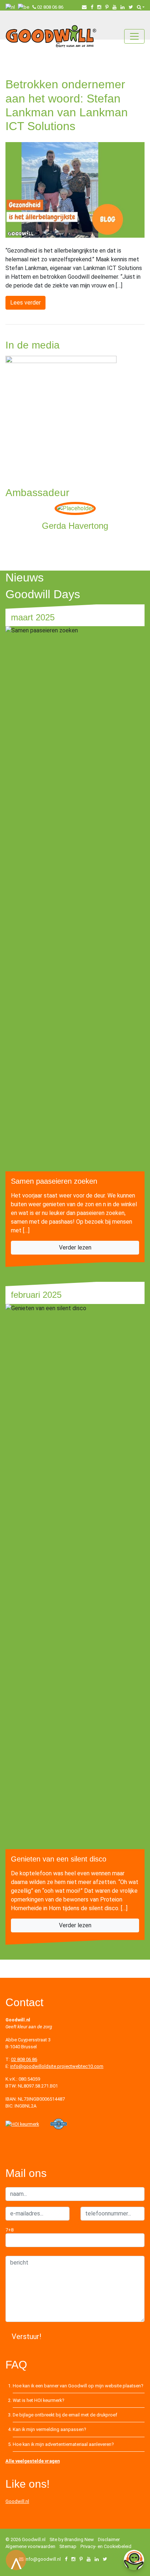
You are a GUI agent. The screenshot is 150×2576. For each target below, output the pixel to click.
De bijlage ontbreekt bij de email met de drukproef (65, 2415)
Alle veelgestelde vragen (33, 2461)
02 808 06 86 (50, 7)
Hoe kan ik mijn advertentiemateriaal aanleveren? (63, 2444)
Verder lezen (75, 1247)
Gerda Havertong (75, 526)
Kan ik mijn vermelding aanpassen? (49, 2429)
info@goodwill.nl (43, 2559)
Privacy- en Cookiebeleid (106, 2546)
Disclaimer (109, 2539)
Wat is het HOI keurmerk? (38, 2400)
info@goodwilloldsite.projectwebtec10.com (57, 2066)
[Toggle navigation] (134, 36)
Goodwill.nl (17, 2501)
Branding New (79, 2539)
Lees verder (25, 303)
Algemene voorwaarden (30, 2546)
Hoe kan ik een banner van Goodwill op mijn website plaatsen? (78, 2386)
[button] (141, 7)
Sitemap (68, 2546)
